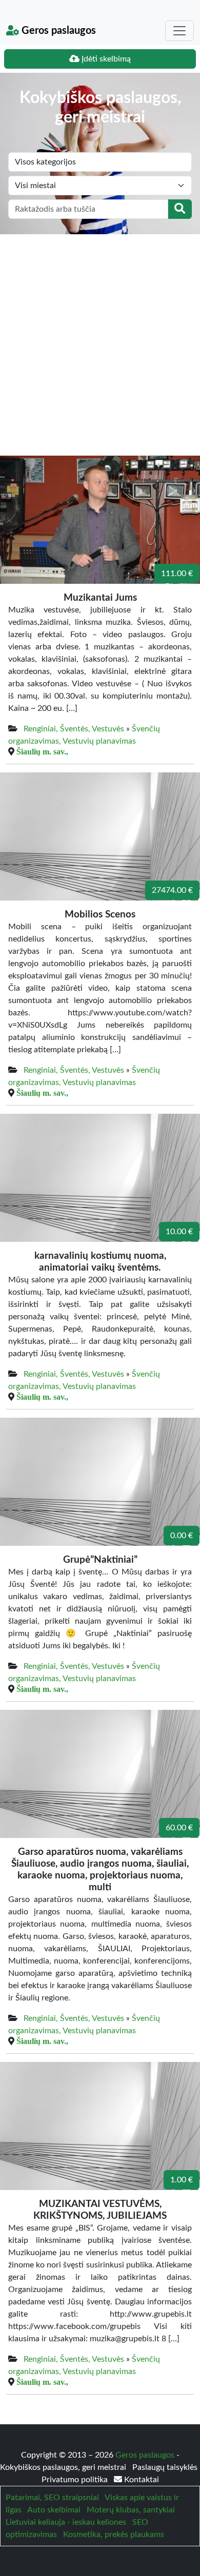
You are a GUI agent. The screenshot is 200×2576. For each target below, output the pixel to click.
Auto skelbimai (54, 2510)
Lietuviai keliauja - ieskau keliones (66, 2522)
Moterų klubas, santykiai (131, 2510)
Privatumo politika (76, 2480)
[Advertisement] (100, 339)
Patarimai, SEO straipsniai (52, 2498)
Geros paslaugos (57, 31)
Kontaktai (141, 2480)
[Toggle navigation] (179, 31)
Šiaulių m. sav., (42, 751)
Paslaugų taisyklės (165, 2467)
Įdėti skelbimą (105, 59)
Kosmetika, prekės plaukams (114, 2534)
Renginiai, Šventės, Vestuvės (74, 729)
